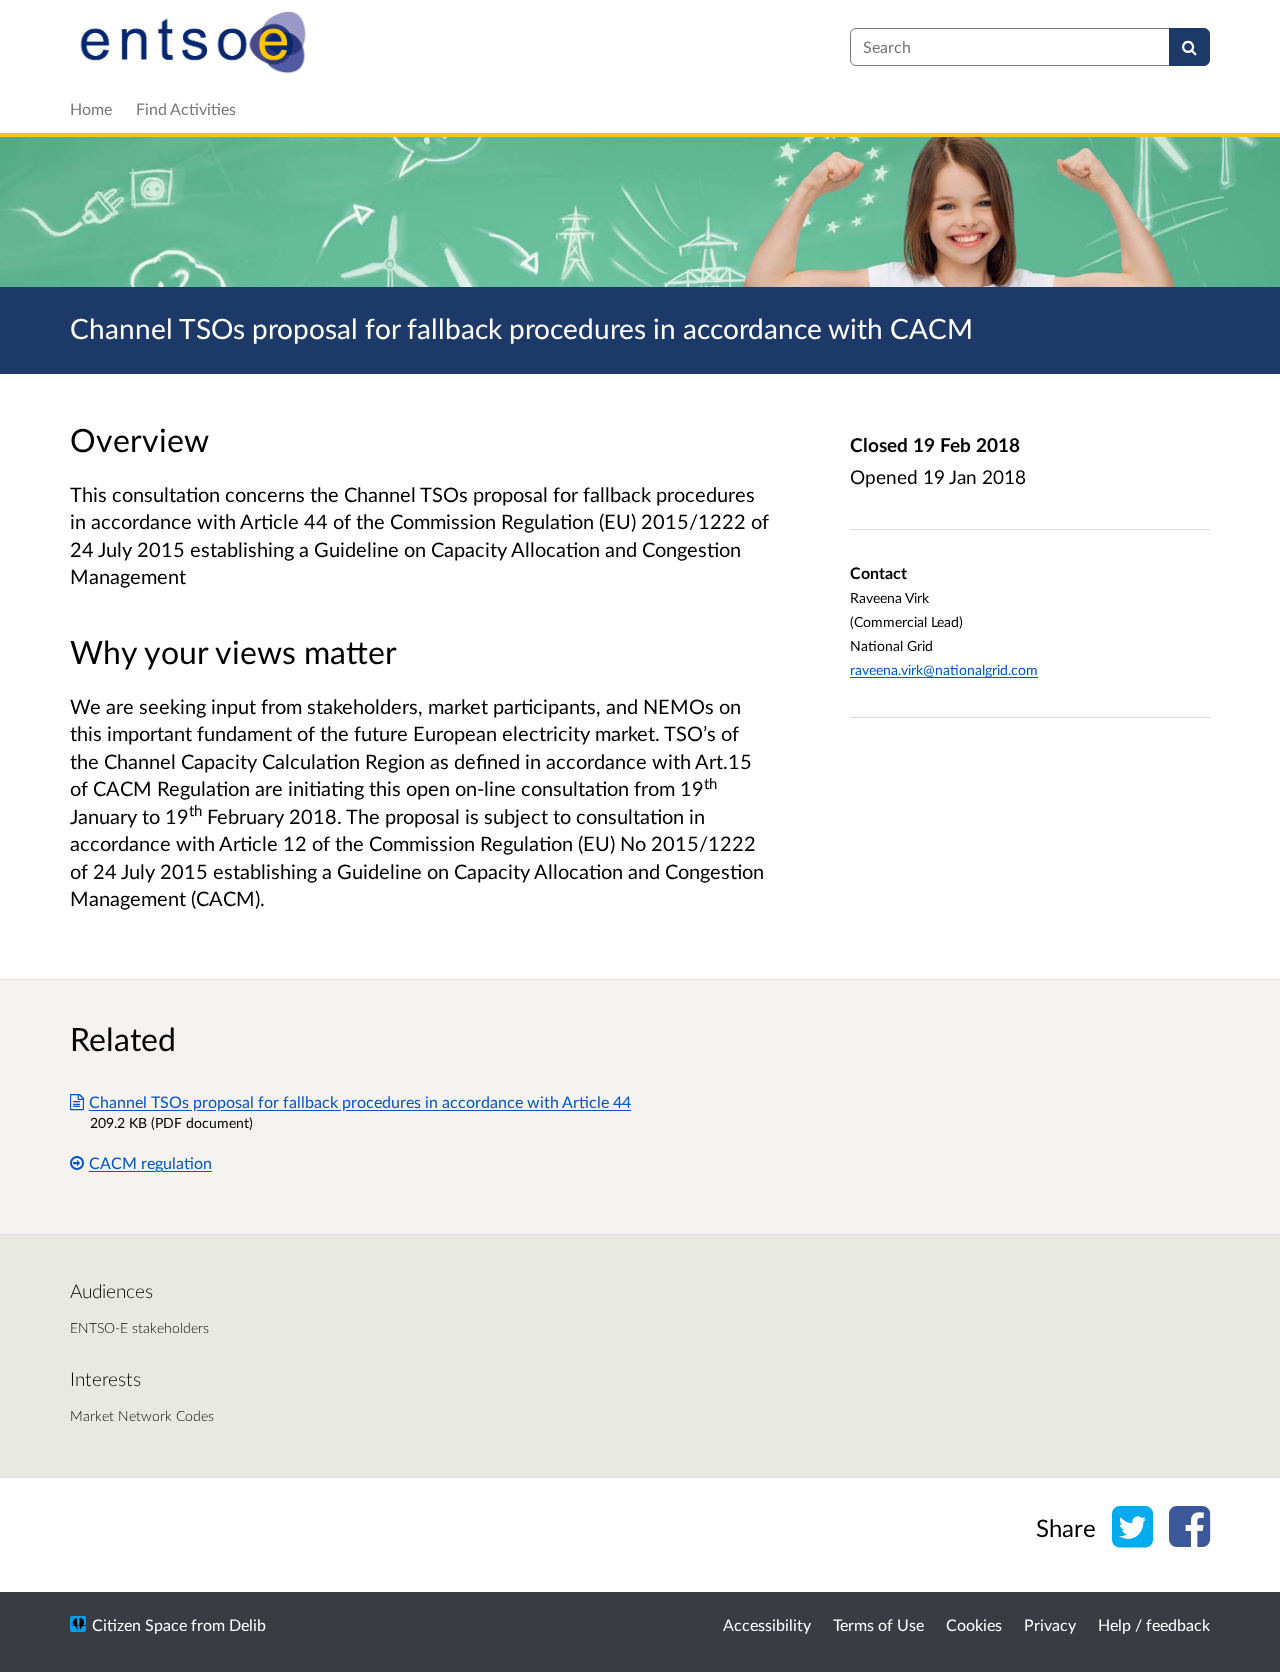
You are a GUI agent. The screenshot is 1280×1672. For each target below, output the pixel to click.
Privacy (1050, 1624)
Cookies (974, 1624)
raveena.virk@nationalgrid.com (944, 669)
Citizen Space (139, 1624)
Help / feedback (1154, 1624)
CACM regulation (150, 1162)
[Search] (1189, 47)
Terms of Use (878, 1624)
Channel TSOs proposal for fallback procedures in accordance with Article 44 (360, 1101)
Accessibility (767, 1624)
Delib (247, 1624)
